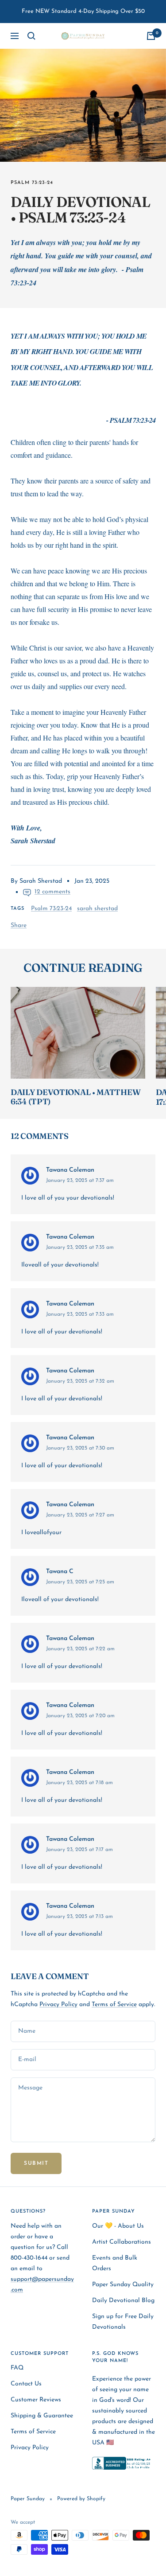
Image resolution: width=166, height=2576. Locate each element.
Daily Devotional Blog (123, 2301)
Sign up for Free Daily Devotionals (123, 2322)
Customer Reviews (36, 2400)
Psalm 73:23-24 (32, 183)
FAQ (17, 2368)
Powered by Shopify (81, 2499)
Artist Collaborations (122, 2242)
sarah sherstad (97, 909)
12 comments (52, 892)
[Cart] (151, 36)
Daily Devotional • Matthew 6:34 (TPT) (75, 1097)
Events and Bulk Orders (115, 2263)
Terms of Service (114, 2005)
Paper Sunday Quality (123, 2285)
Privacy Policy (58, 2005)
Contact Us (26, 2384)
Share (19, 926)
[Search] (31, 36)
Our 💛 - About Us (118, 2226)
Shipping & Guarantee (42, 2416)
